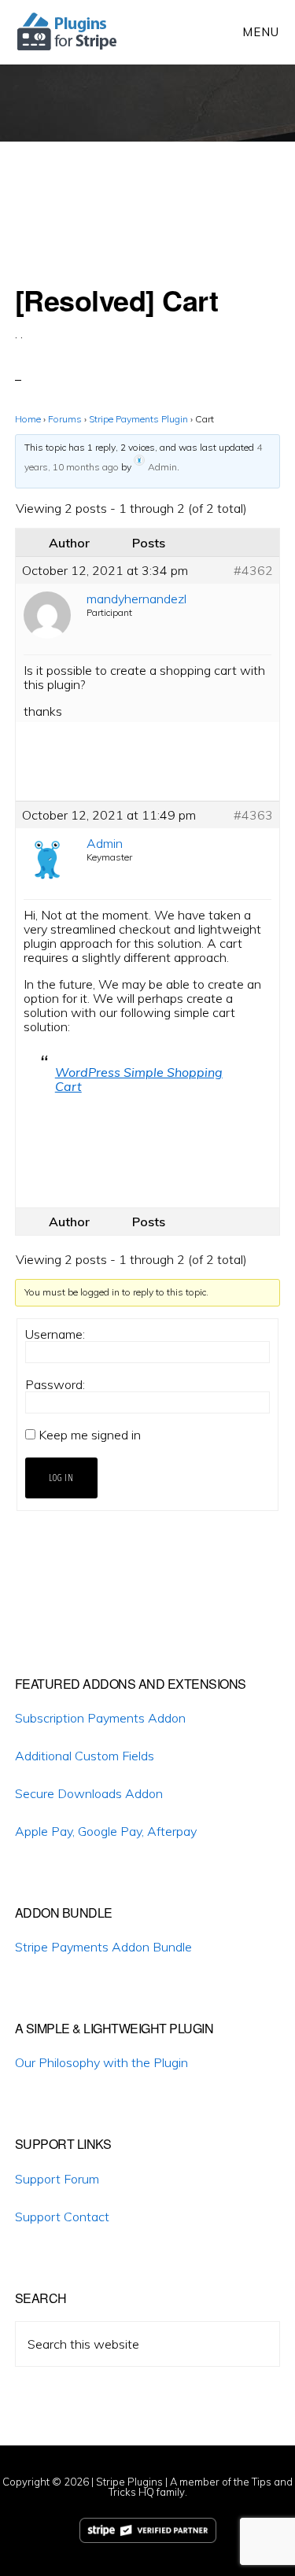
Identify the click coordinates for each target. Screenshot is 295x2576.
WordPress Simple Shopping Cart (139, 1079)
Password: (55, 1384)
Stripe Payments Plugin (138, 419)
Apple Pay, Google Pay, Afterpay (106, 1831)
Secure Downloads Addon (89, 1793)
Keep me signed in (90, 1435)
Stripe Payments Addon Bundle (103, 1947)
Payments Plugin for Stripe (68, 31)
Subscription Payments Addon (100, 1718)
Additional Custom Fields (85, 1756)
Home (28, 419)
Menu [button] (261, 32)
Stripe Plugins (129, 2482)
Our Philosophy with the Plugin (101, 2062)
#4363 (253, 815)
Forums (65, 419)
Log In (61, 1478)
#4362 (253, 570)
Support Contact (62, 2217)
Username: (55, 1334)
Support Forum (57, 2179)
